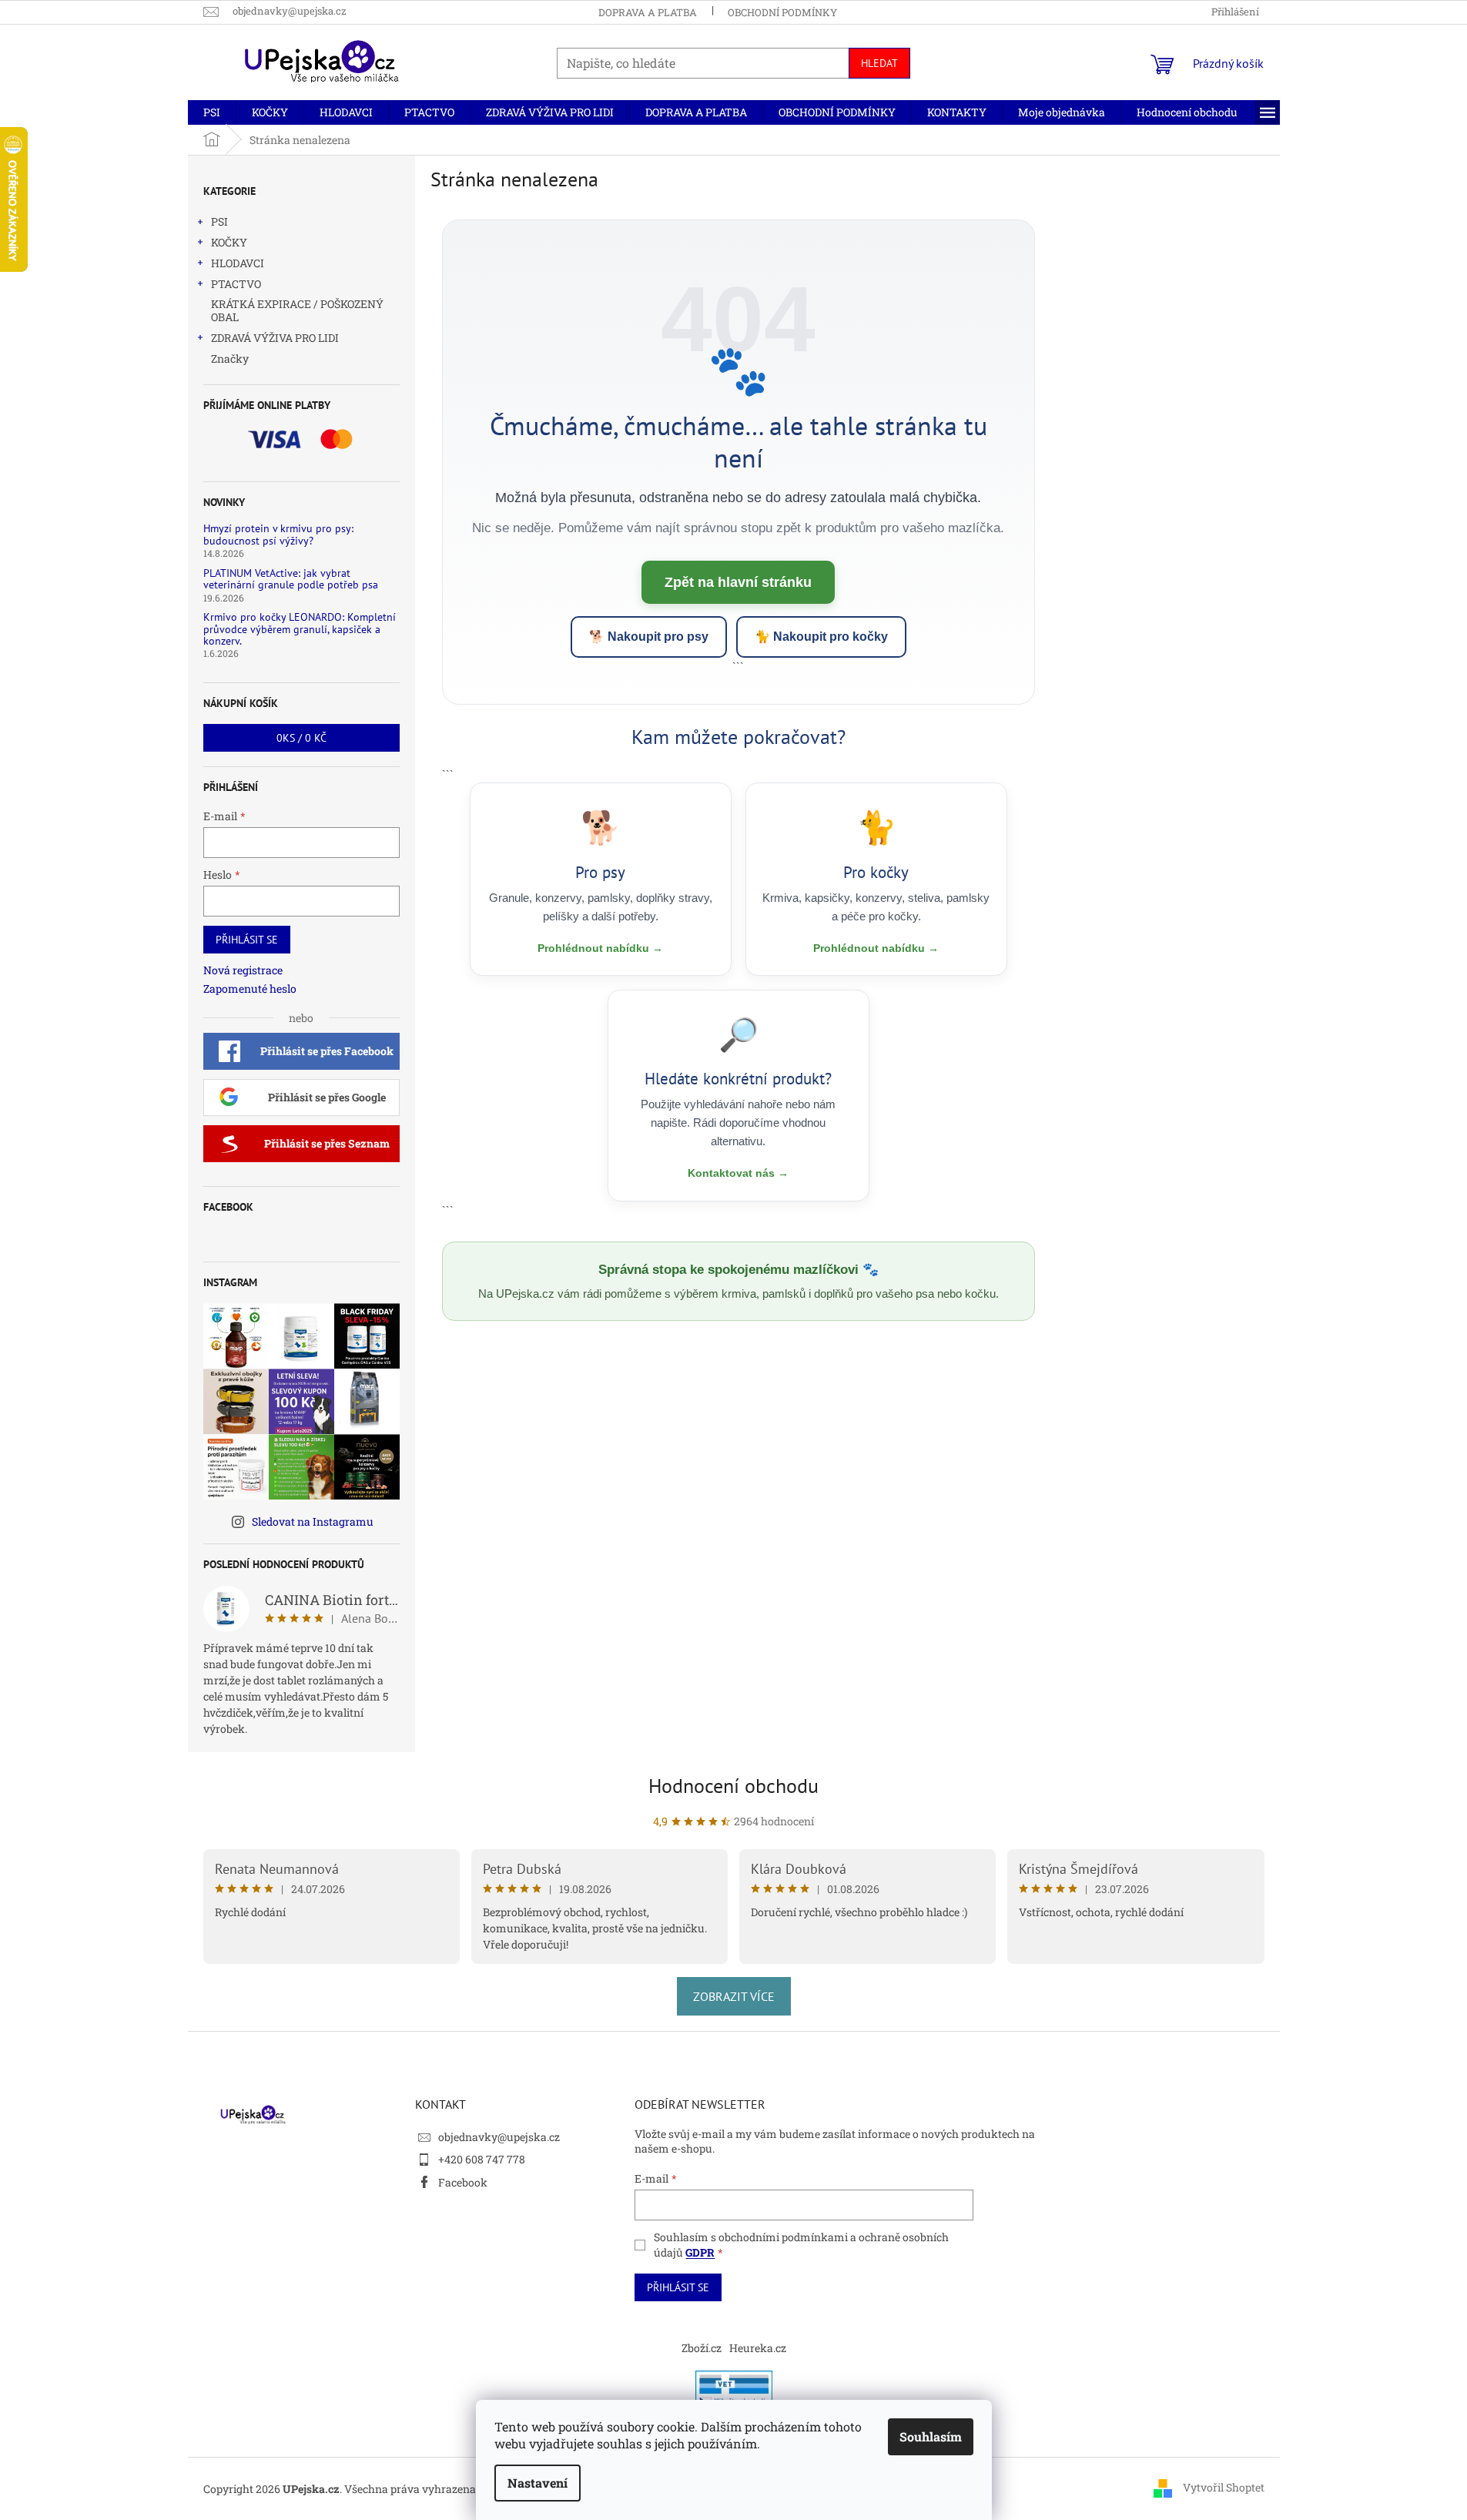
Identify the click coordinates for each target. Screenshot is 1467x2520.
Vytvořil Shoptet (1224, 2487)
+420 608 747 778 (482, 2159)
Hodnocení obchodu (733, 1786)
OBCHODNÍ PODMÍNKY (782, 12)
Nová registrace (243, 970)
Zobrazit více (734, 1996)
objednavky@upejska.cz (499, 2137)
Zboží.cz (702, 2348)
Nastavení (538, 2483)
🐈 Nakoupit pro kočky (821, 637)
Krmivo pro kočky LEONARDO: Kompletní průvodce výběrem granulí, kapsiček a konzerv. (300, 629)
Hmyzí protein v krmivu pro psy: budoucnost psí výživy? (278, 535)
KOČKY (229, 242)
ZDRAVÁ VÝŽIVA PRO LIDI (275, 338)
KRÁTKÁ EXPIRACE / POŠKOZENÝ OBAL (297, 310)
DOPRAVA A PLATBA (648, 12)
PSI (219, 221)
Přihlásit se (247, 940)
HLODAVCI (238, 263)
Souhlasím (931, 2436)
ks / (301, 738)
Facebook (463, 2182)
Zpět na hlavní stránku (738, 582)
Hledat (879, 63)
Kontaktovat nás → (738, 1173)
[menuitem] (212, 112)
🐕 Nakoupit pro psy (649, 637)
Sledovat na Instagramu (313, 1521)
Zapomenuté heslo (250, 989)
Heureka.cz (758, 2348)
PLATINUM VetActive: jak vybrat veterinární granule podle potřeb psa (291, 580)
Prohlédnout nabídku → (600, 948)
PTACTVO (236, 284)
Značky (230, 359)
